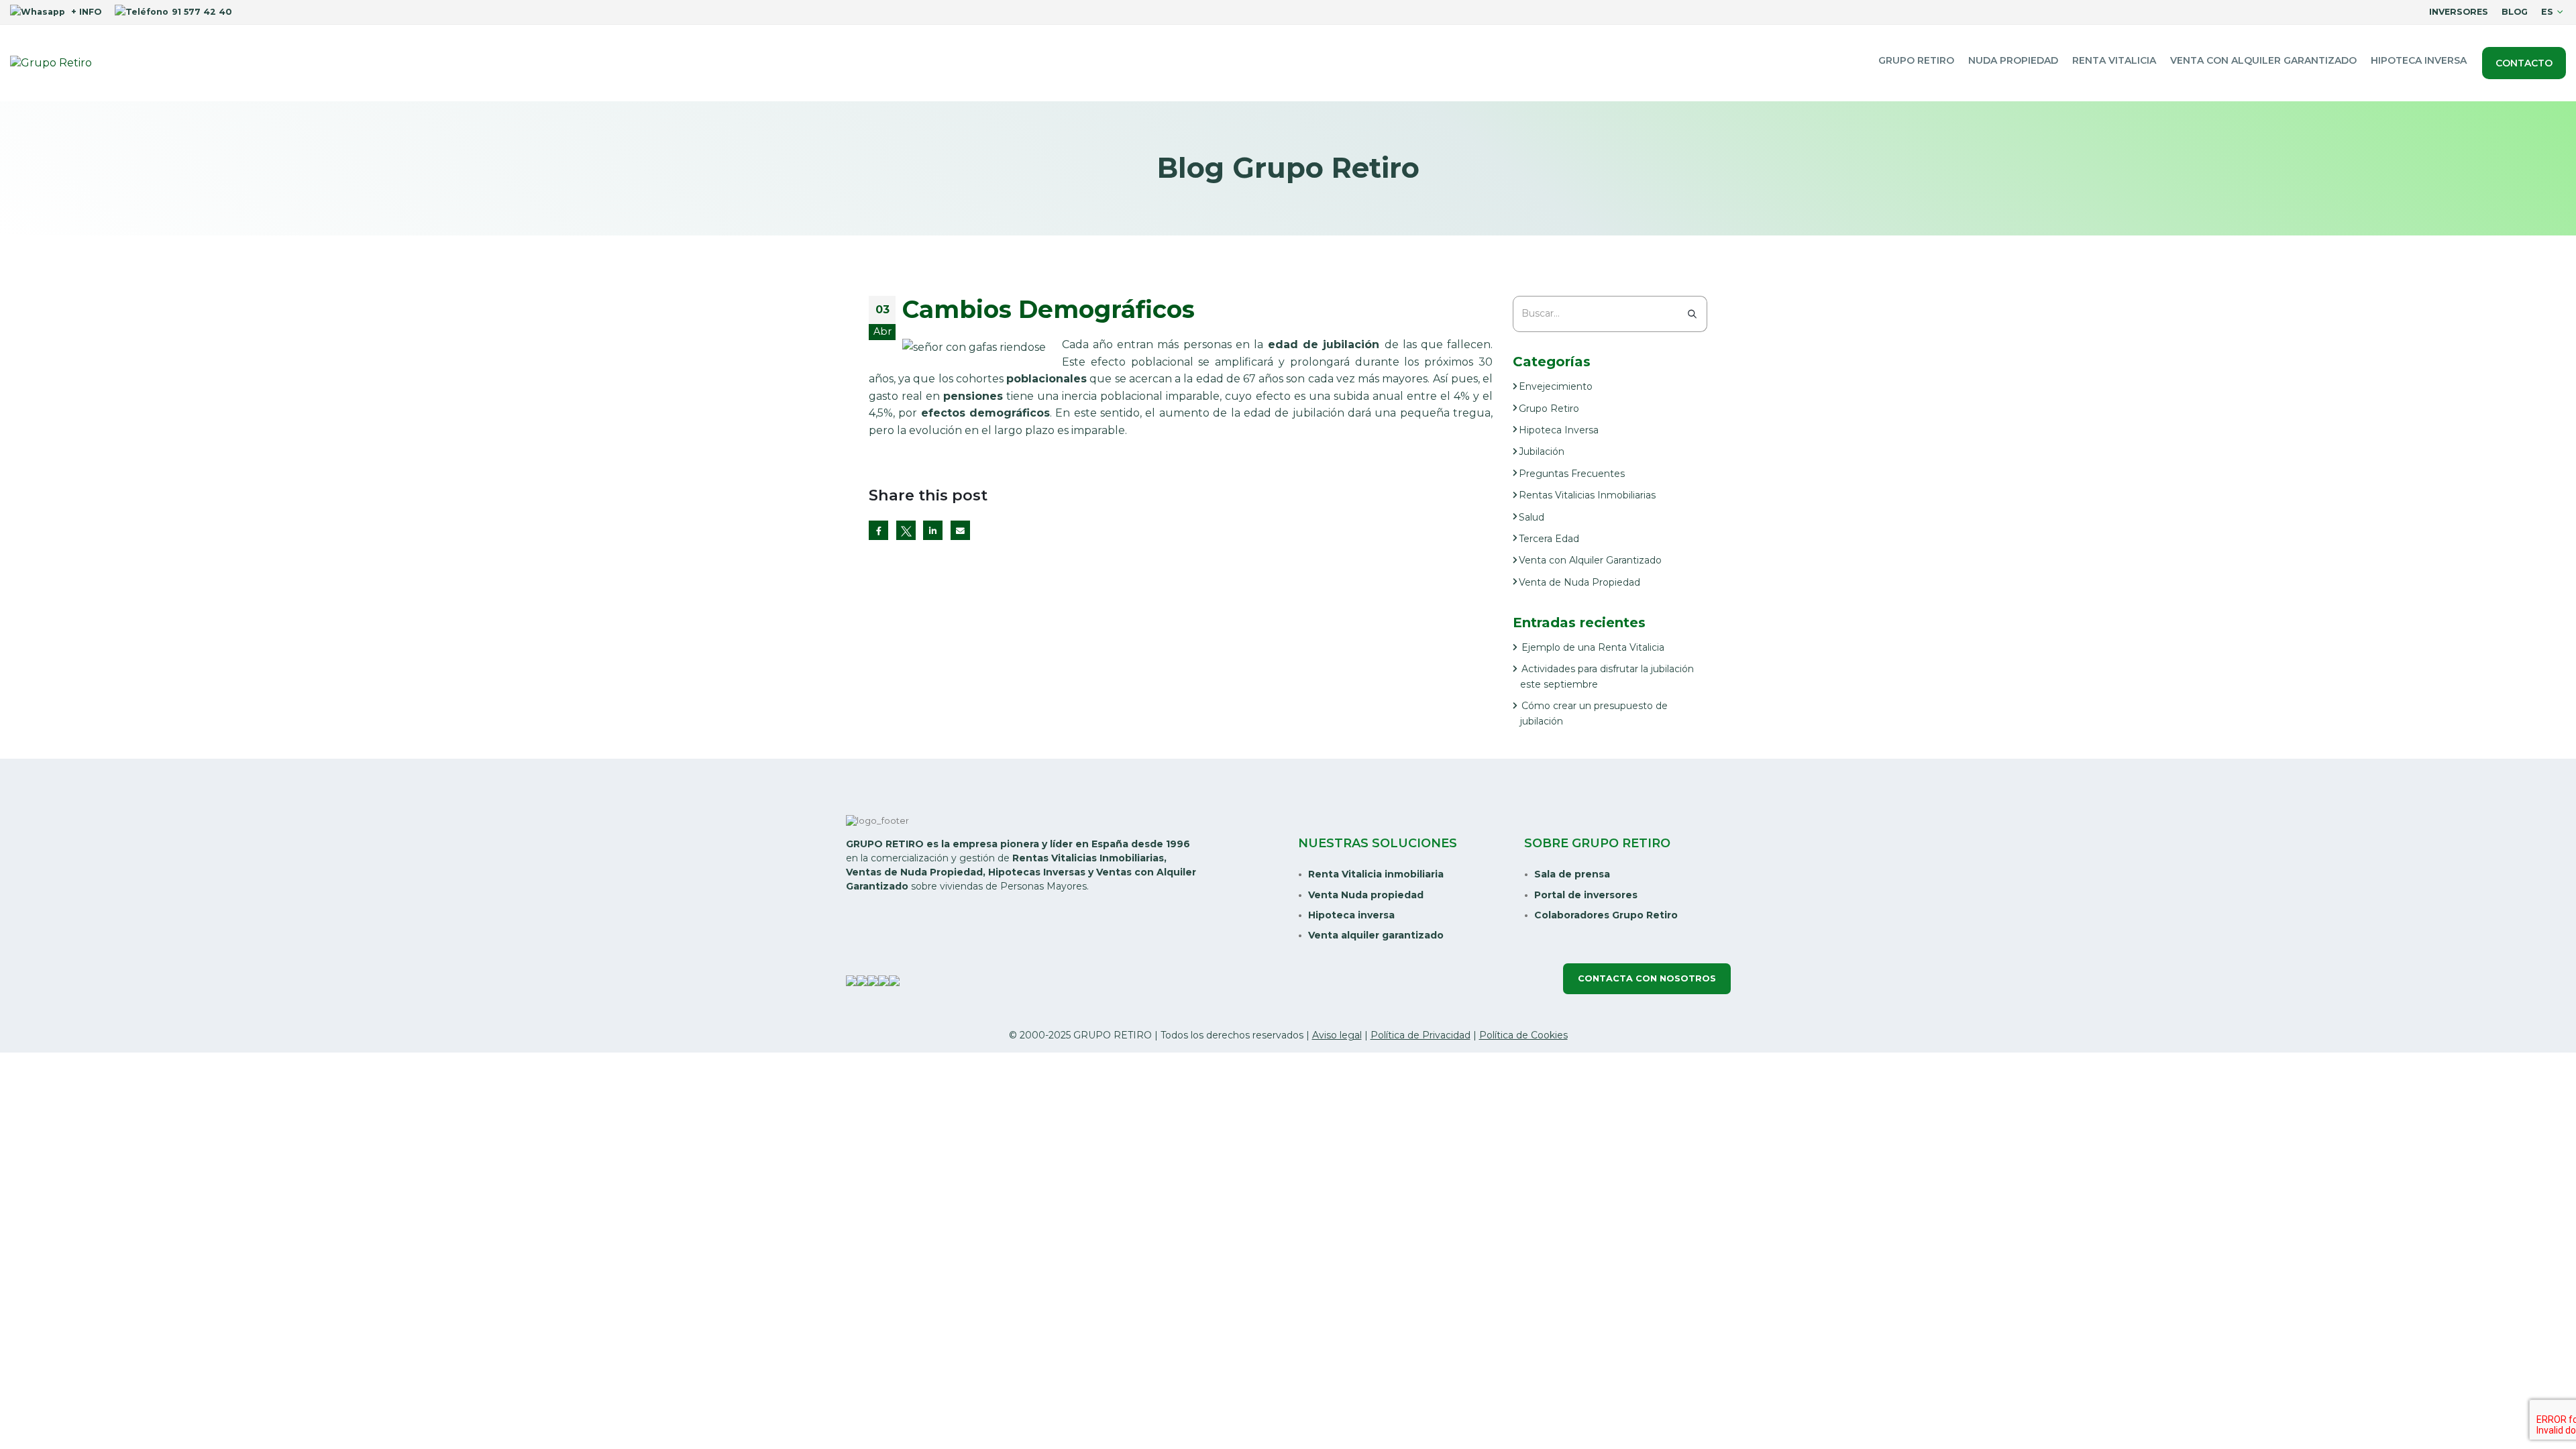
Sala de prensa (1572, 874)
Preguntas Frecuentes (1572, 474)
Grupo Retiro (1916, 60)
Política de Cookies (1523, 1035)
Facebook (878, 530)
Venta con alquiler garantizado (2263, 60)
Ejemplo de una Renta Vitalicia (1593, 647)
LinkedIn (933, 530)
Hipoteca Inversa (2419, 60)
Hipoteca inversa (1351, 915)
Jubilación (1542, 451)
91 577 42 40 (202, 12)
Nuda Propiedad (2013, 60)
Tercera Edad (1549, 539)
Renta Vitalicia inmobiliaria (1376, 874)
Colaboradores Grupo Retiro (1606, 915)
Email (960, 530)
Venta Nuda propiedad (1366, 895)
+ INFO (85, 12)
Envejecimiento (1556, 386)
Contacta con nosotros (1647, 978)
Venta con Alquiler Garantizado (1590, 560)
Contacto (2524, 63)
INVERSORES (2459, 12)
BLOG (2515, 12)
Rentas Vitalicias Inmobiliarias (1587, 495)
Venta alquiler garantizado (1376, 935)
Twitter (906, 530)
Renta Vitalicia (2114, 60)
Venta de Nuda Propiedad (1579, 582)
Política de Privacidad (1420, 1035)
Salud (1532, 517)
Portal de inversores (1586, 895)
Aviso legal (1337, 1035)
